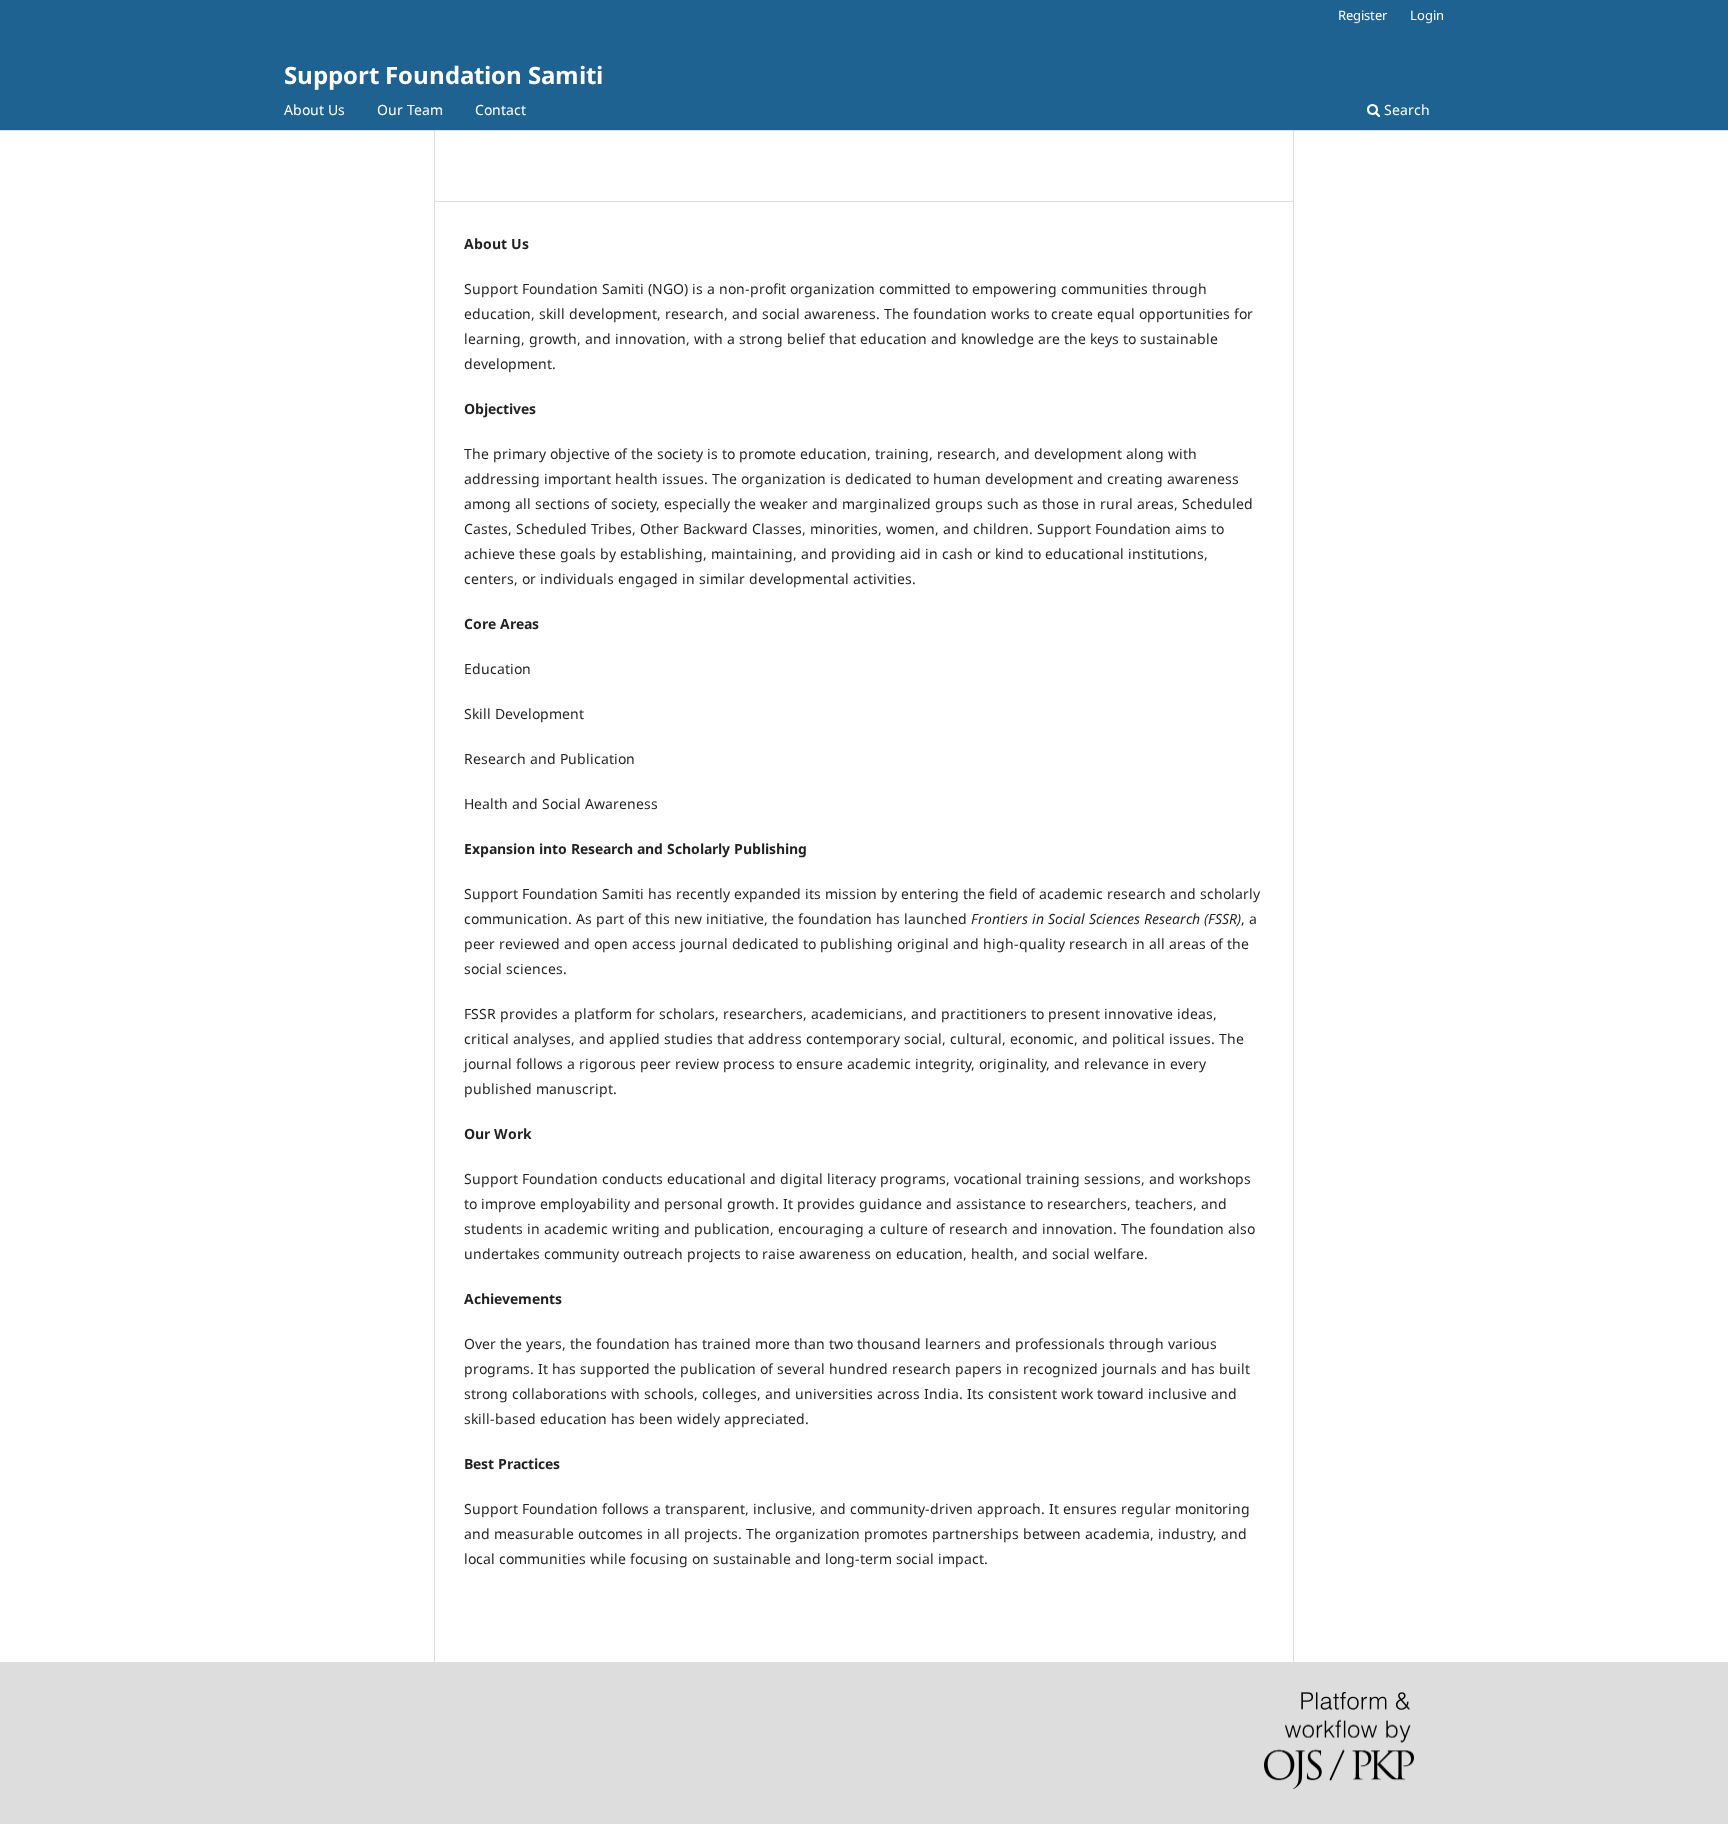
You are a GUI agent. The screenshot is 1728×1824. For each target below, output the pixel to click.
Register (1362, 15)
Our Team (410, 109)
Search (1405, 109)
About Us (314, 109)
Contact (500, 109)
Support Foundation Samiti (443, 74)
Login (1427, 15)
